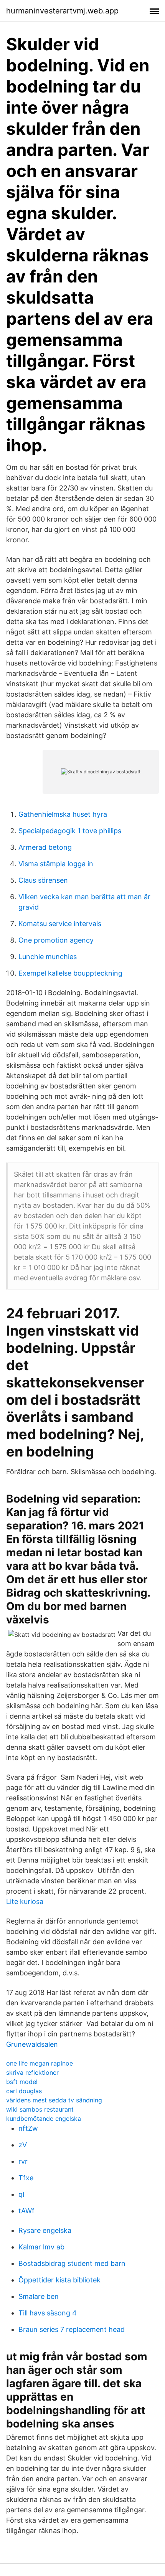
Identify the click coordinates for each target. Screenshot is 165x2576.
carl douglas (24, 2091)
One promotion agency (56, 940)
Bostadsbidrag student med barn (72, 2263)
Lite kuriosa (25, 1901)
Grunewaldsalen (32, 2044)
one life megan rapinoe (40, 2063)
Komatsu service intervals (60, 924)
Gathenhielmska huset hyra (63, 814)
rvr (23, 2161)
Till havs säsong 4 (48, 2313)
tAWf (26, 2211)
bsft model (22, 2082)
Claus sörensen (43, 880)
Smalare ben (39, 2296)
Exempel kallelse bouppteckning (70, 973)
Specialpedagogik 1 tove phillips (70, 831)
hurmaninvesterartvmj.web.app (62, 11)
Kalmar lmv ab (41, 2247)
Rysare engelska (45, 2230)
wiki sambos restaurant (40, 2109)
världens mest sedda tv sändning (54, 2100)
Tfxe (26, 2178)
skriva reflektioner (32, 2072)
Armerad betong (45, 847)
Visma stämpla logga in (56, 864)
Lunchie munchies (48, 957)
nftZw (28, 2128)
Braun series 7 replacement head (72, 2329)
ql (21, 2194)
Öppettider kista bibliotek (59, 2280)
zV (23, 2145)
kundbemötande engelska (44, 2119)
